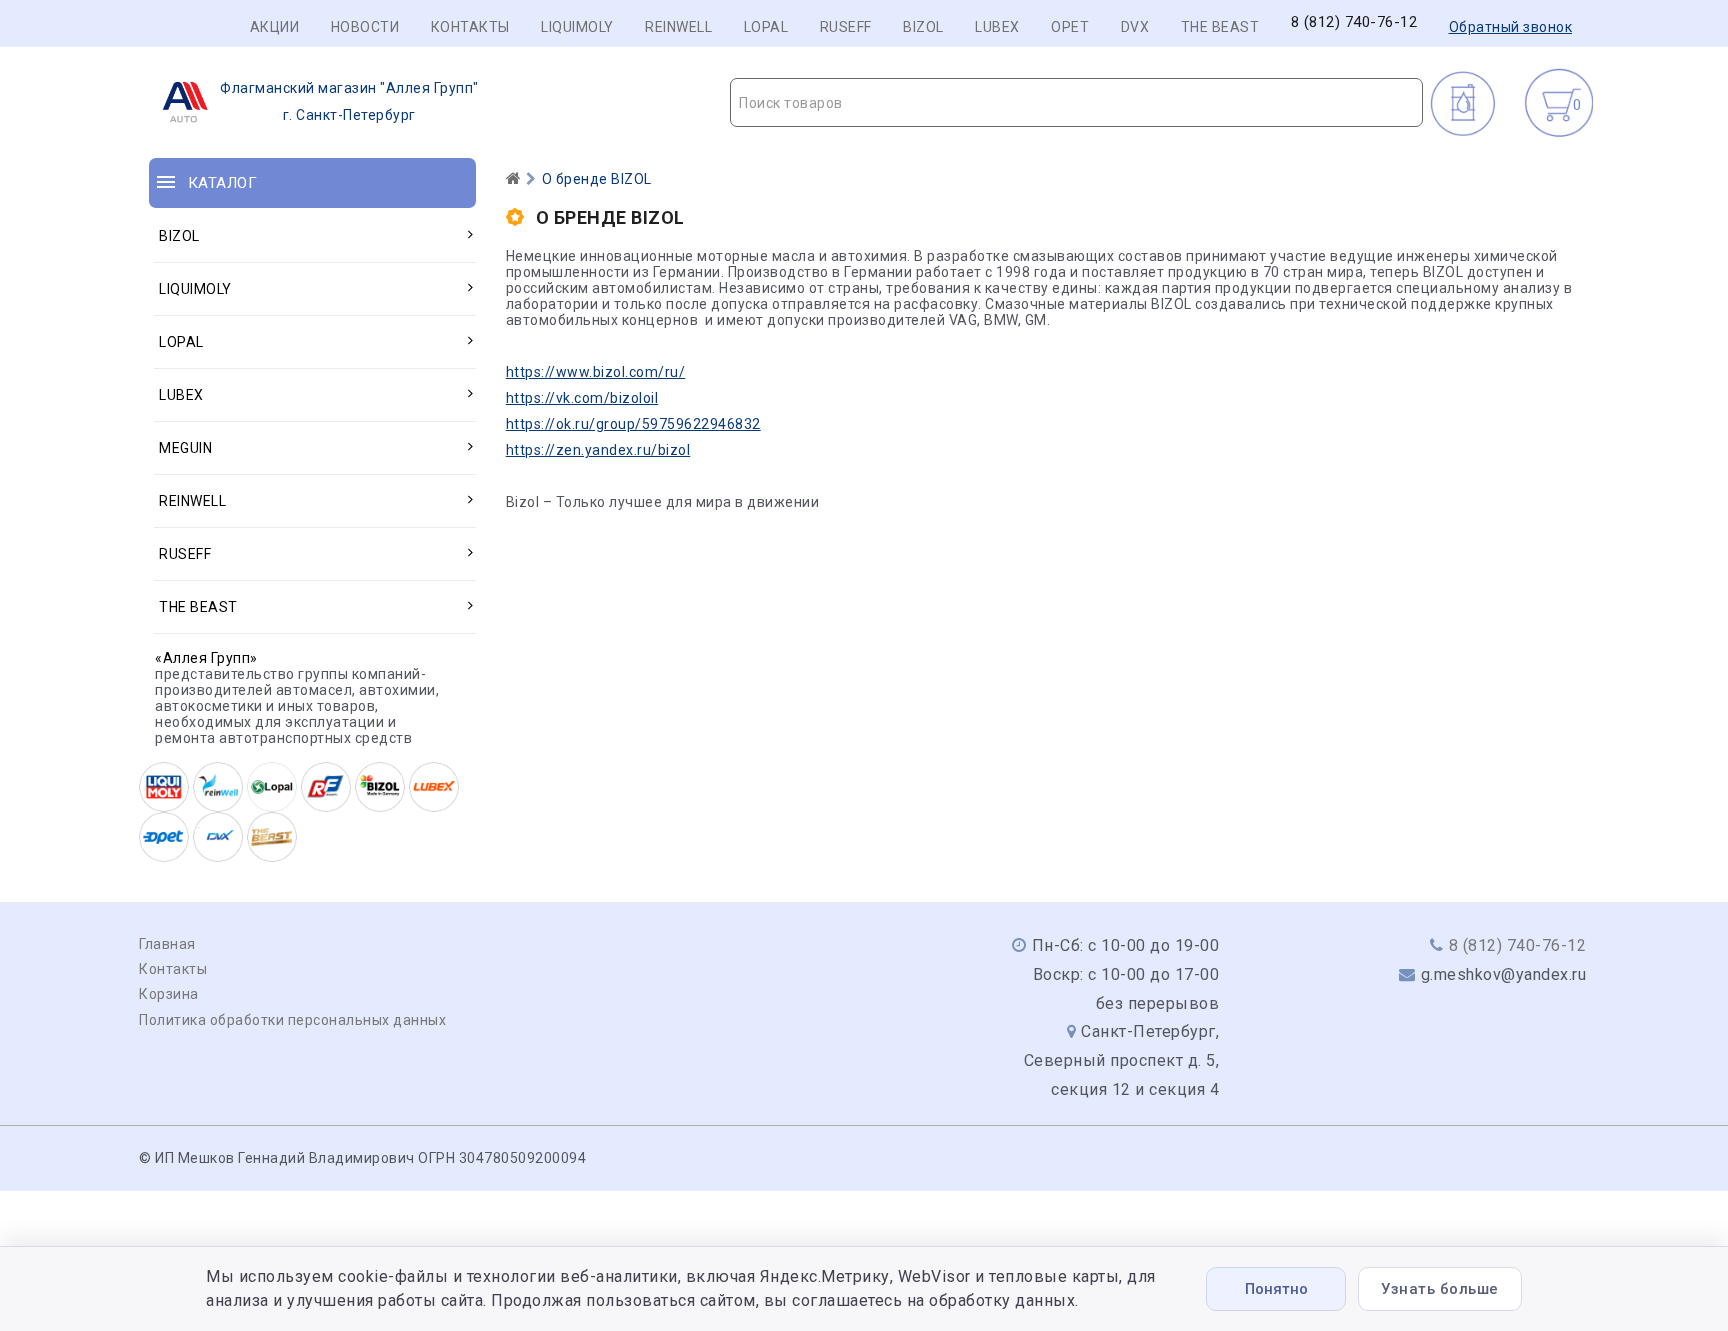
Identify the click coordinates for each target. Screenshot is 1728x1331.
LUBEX (997, 27)
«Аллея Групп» (206, 658)
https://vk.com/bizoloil (582, 398)
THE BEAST (1220, 27)
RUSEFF (846, 27)
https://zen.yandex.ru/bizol (598, 450)
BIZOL (923, 27)
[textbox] (1076, 103)
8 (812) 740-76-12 (1354, 22)
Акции (275, 27)
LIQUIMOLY (577, 27)
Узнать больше (1440, 1289)
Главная (167, 944)
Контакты (470, 27)
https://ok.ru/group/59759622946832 (633, 424)
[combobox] (1076, 102)
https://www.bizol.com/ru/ (596, 372)
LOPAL (766, 27)
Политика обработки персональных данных (292, 1020)
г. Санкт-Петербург (349, 101)
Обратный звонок (1511, 27)
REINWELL (678, 27)
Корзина (169, 994)
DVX (1135, 27)
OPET (1070, 27)
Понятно (1276, 1289)
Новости (365, 27)
